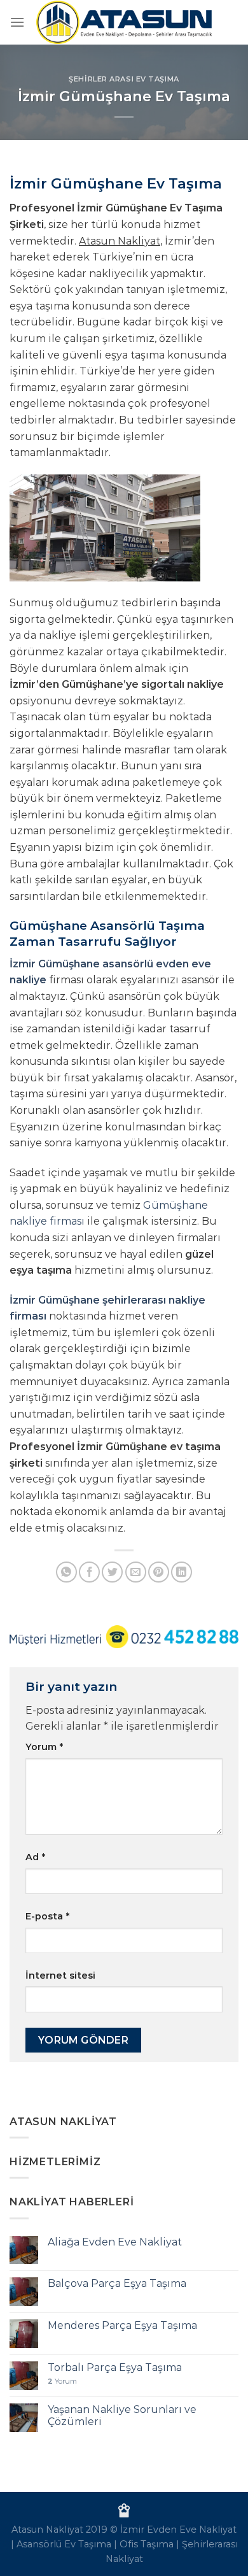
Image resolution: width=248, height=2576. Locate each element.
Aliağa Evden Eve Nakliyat (115, 2242)
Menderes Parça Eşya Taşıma (122, 2325)
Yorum (44, 1747)
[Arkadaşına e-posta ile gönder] (136, 1572)
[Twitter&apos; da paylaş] (112, 1572)
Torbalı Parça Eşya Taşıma (115, 2367)
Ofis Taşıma (147, 2544)
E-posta (47, 1916)
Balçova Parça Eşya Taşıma (117, 2283)
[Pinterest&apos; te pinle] (159, 1572)
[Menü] (17, 22)
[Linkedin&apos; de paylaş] (182, 1572)
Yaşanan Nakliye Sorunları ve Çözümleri (122, 2416)
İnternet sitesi (60, 1975)
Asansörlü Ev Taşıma (64, 2544)
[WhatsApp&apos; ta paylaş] (66, 1572)
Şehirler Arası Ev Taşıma (124, 79)
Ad (35, 1857)
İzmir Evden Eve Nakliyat (178, 2530)
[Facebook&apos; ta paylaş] (89, 1572)
